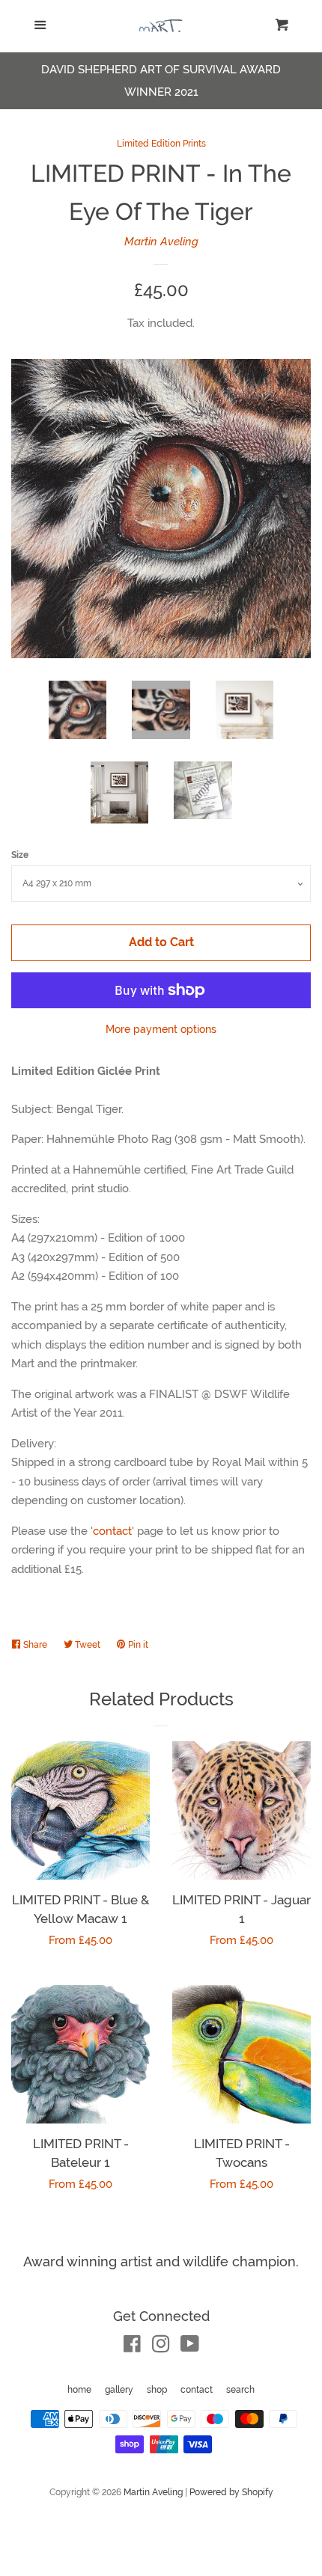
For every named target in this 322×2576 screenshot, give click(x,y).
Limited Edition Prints (161, 144)
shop (157, 2390)
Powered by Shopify (231, 2492)
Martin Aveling (161, 242)
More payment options (161, 1029)
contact (112, 1531)
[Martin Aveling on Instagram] (161, 2347)
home (79, 2390)
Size (20, 855)
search (240, 2390)
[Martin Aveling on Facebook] (132, 2347)
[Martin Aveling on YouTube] (190, 2347)
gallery (119, 2390)
